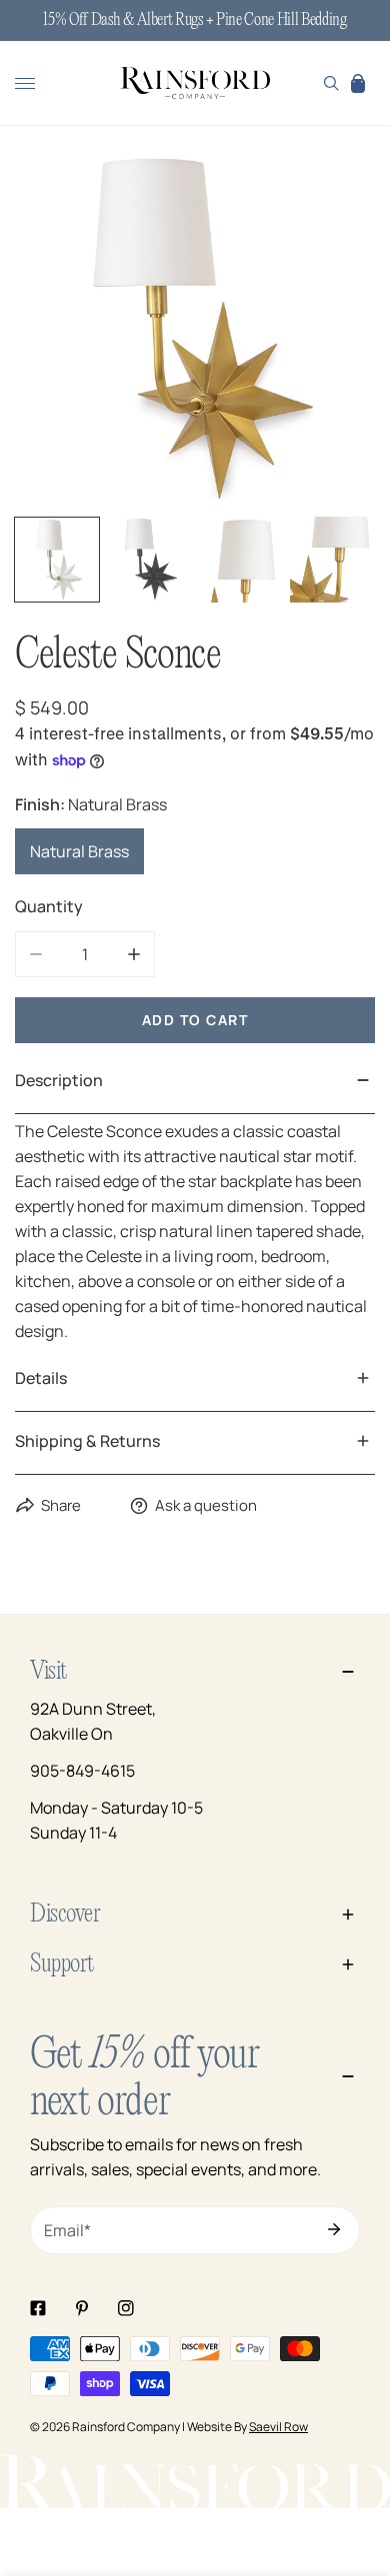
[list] (195, 330)
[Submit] (334, 2229)
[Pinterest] (82, 2308)
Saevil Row (278, 2427)
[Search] (331, 83)
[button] (358, 83)
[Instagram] (126, 2308)
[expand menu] (25, 83)
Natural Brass (79, 851)
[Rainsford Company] (195, 84)
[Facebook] (38, 2308)
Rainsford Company (126, 2427)
